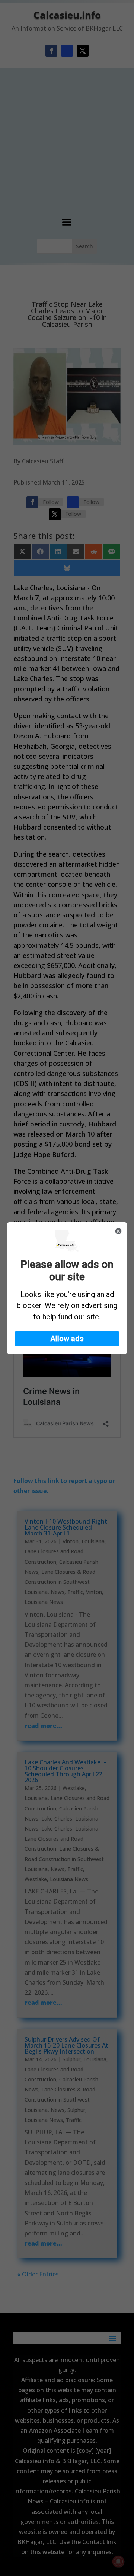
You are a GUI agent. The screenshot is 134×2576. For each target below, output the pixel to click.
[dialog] (67, 1288)
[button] (67, 1339)
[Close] (118, 1231)
